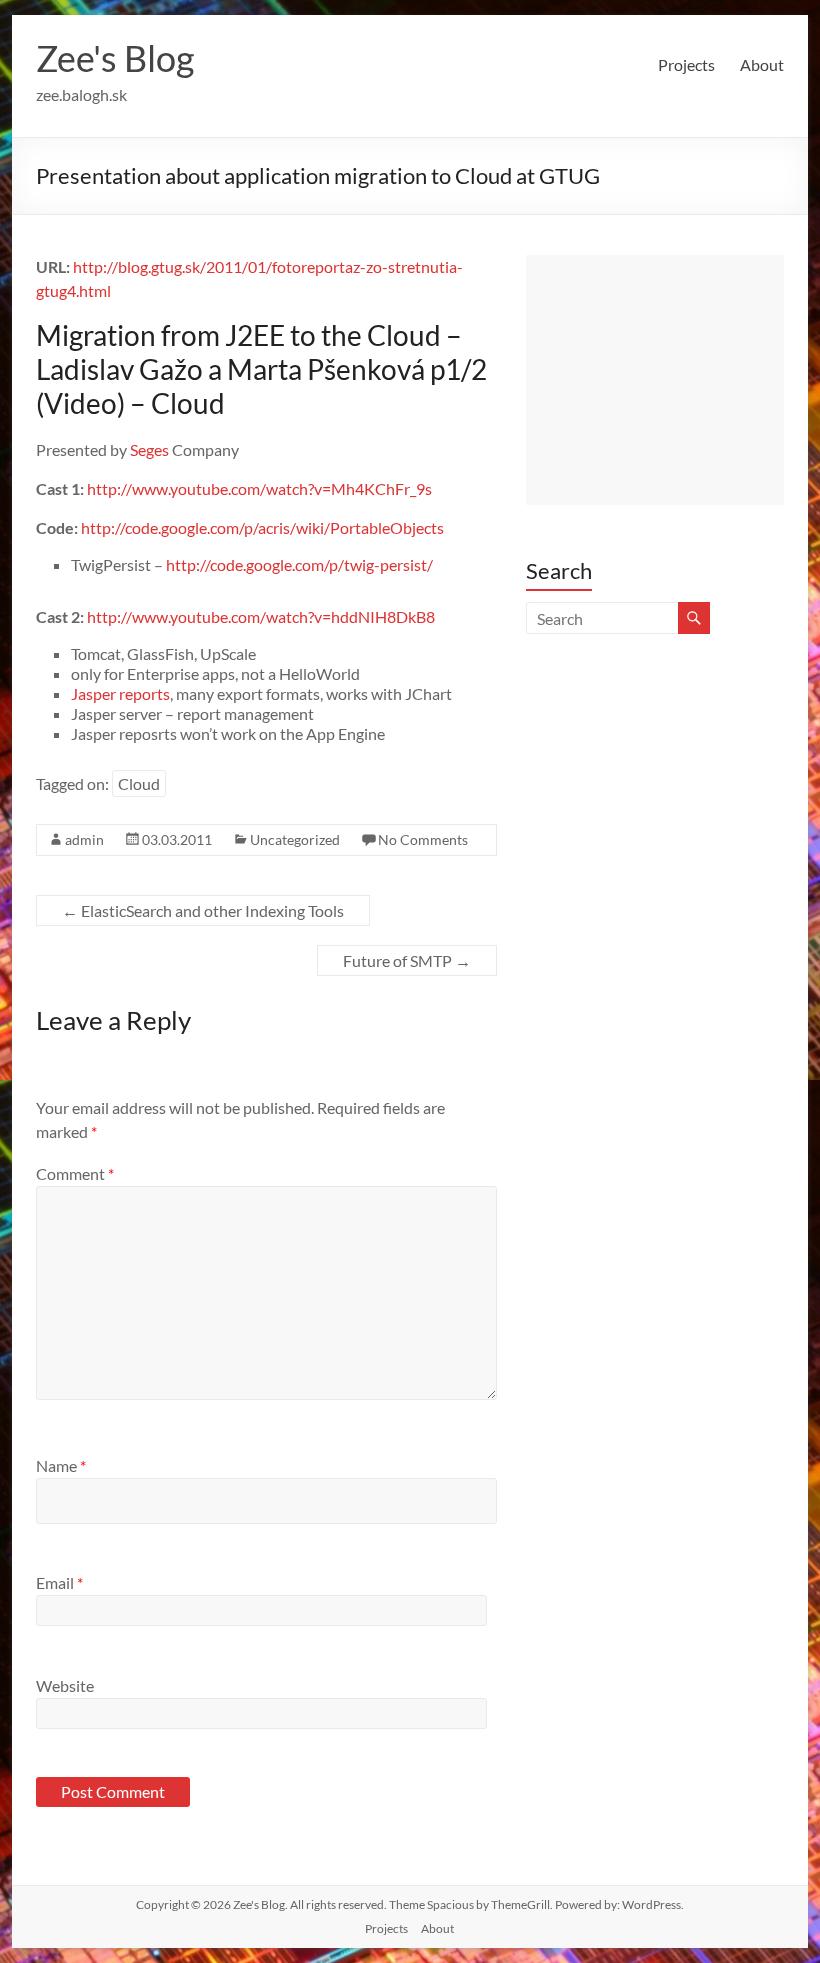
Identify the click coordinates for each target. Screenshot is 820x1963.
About (762, 64)
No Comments (423, 839)
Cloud (139, 783)
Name (61, 1465)
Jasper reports (120, 693)
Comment (75, 1173)
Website (65, 1685)
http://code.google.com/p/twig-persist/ (299, 564)
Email (59, 1582)
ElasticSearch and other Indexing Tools (203, 910)
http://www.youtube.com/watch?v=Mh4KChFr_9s (259, 488)
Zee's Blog (115, 58)
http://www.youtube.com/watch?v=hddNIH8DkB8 (261, 616)
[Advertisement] (655, 380)
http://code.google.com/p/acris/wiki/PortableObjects (262, 527)
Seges (149, 449)
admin (84, 839)
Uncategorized (295, 839)
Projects (686, 64)
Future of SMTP (407, 960)
